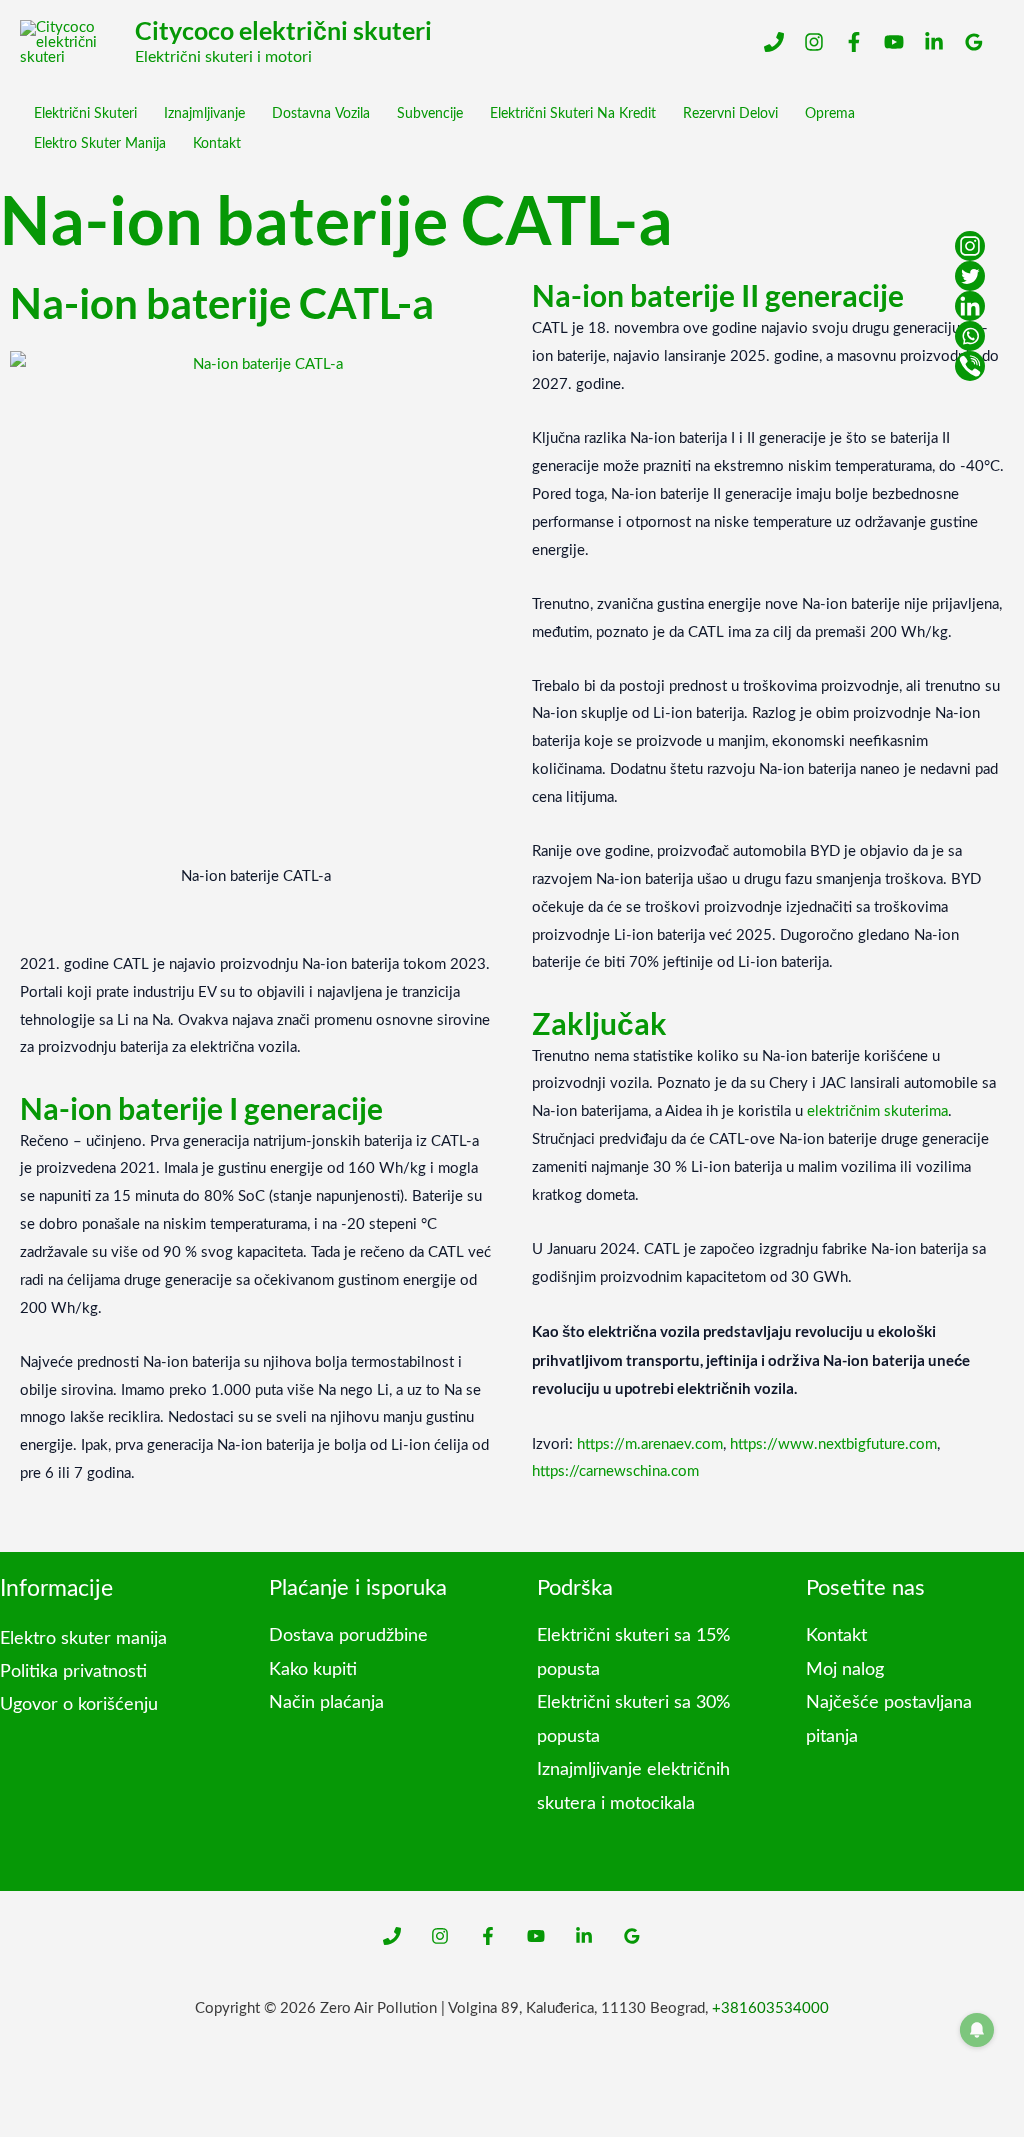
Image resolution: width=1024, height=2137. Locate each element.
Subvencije (430, 114)
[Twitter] (970, 276)
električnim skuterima (877, 1111)
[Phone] (774, 42)
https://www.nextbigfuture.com (833, 1444)
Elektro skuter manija (100, 144)
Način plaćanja (326, 1703)
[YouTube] (894, 42)
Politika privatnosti (73, 1672)
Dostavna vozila (321, 114)
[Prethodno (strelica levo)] (16, 2121)
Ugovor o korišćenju (79, 1705)
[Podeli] (88, 2087)
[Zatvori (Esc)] (124, 2087)
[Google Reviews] (974, 42)
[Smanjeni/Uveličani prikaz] (16, 2087)
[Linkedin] (934, 42)
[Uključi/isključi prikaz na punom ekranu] (52, 2087)
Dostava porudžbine (348, 1636)
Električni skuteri (85, 114)
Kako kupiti (313, 1670)
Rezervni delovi (730, 114)
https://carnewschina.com (615, 1471)
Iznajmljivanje (204, 114)
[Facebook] (854, 42)
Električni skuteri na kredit (573, 114)
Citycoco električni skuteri (283, 30)
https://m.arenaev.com (650, 1444)
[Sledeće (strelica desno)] (52, 2121)
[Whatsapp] (970, 336)
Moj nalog (845, 1670)
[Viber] (970, 366)
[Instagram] (814, 42)
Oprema (830, 114)
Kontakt (217, 144)
